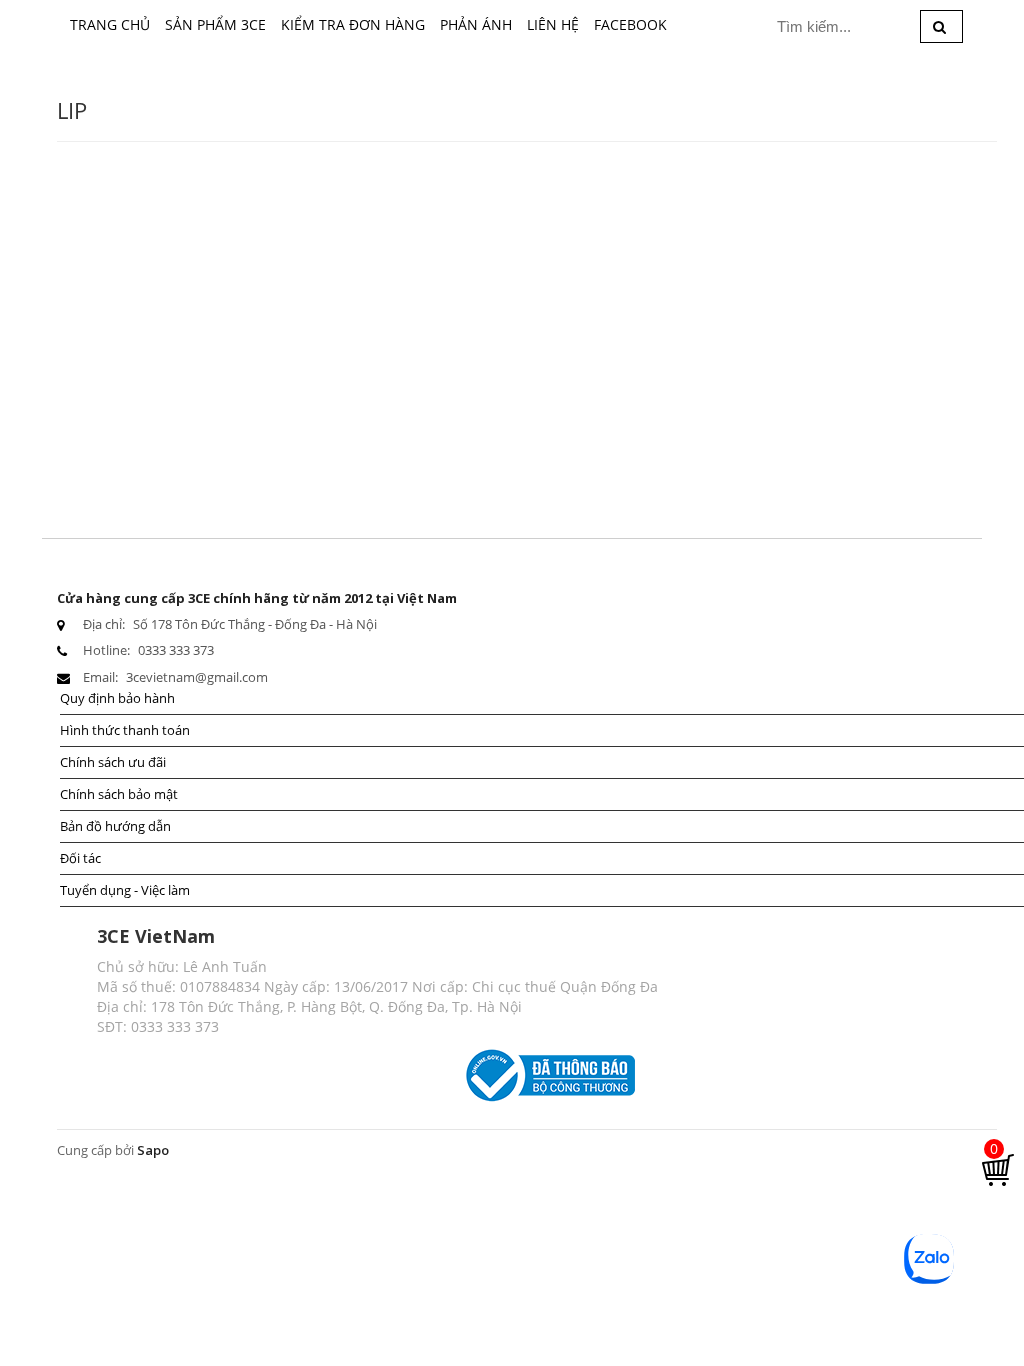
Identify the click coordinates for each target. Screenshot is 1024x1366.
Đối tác (80, 858)
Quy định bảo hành (117, 698)
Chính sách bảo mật (119, 794)
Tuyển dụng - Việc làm (125, 890)
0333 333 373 (176, 650)
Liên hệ (553, 24)
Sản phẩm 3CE (215, 24)
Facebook (630, 24)
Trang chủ (110, 24)
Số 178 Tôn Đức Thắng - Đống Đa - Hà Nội (255, 624)
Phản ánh (476, 24)
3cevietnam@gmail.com (197, 677)
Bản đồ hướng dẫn (115, 826)
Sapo (153, 1150)
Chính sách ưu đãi (113, 762)
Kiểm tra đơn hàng (353, 24)
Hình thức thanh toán (125, 730)
